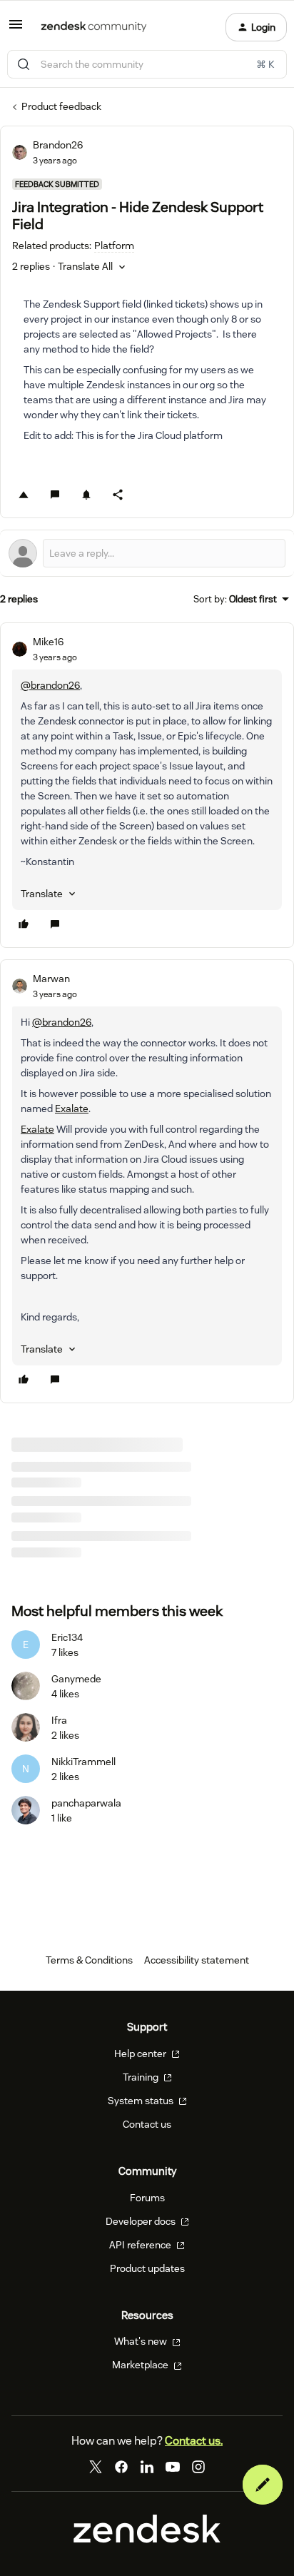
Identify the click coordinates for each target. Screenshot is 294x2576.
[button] (16, 29)
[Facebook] (121, 2467)
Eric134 (67, 1637)
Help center (141, 2054)
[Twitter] (96, 2467)
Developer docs (142, 2221)
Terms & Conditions (89, 1960)
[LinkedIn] (147, 2467)
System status (142, 2101)
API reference (141, 2245)
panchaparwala (86, 1803)
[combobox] (147, 64)
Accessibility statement (197, 1960)
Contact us (147, 2124)
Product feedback (61, 106)
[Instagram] (198, 2467)
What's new (142, 2341)
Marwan (51, 979)
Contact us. (194, 2441)
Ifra (59, 1720)
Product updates (147, 2268)
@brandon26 (50, 685)
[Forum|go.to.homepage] (94, 27)
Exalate (72, 1108)
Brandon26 (58, 145)
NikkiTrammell (83, 1762)
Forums (147, 2198)
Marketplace (141, 2365)
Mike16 (48, 642)
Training (142, 2077)
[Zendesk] (147, 2540)
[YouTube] (173, 2467)
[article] (147, 785)
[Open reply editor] (147, 553)
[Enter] (24, 64)
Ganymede (76, 1679)
